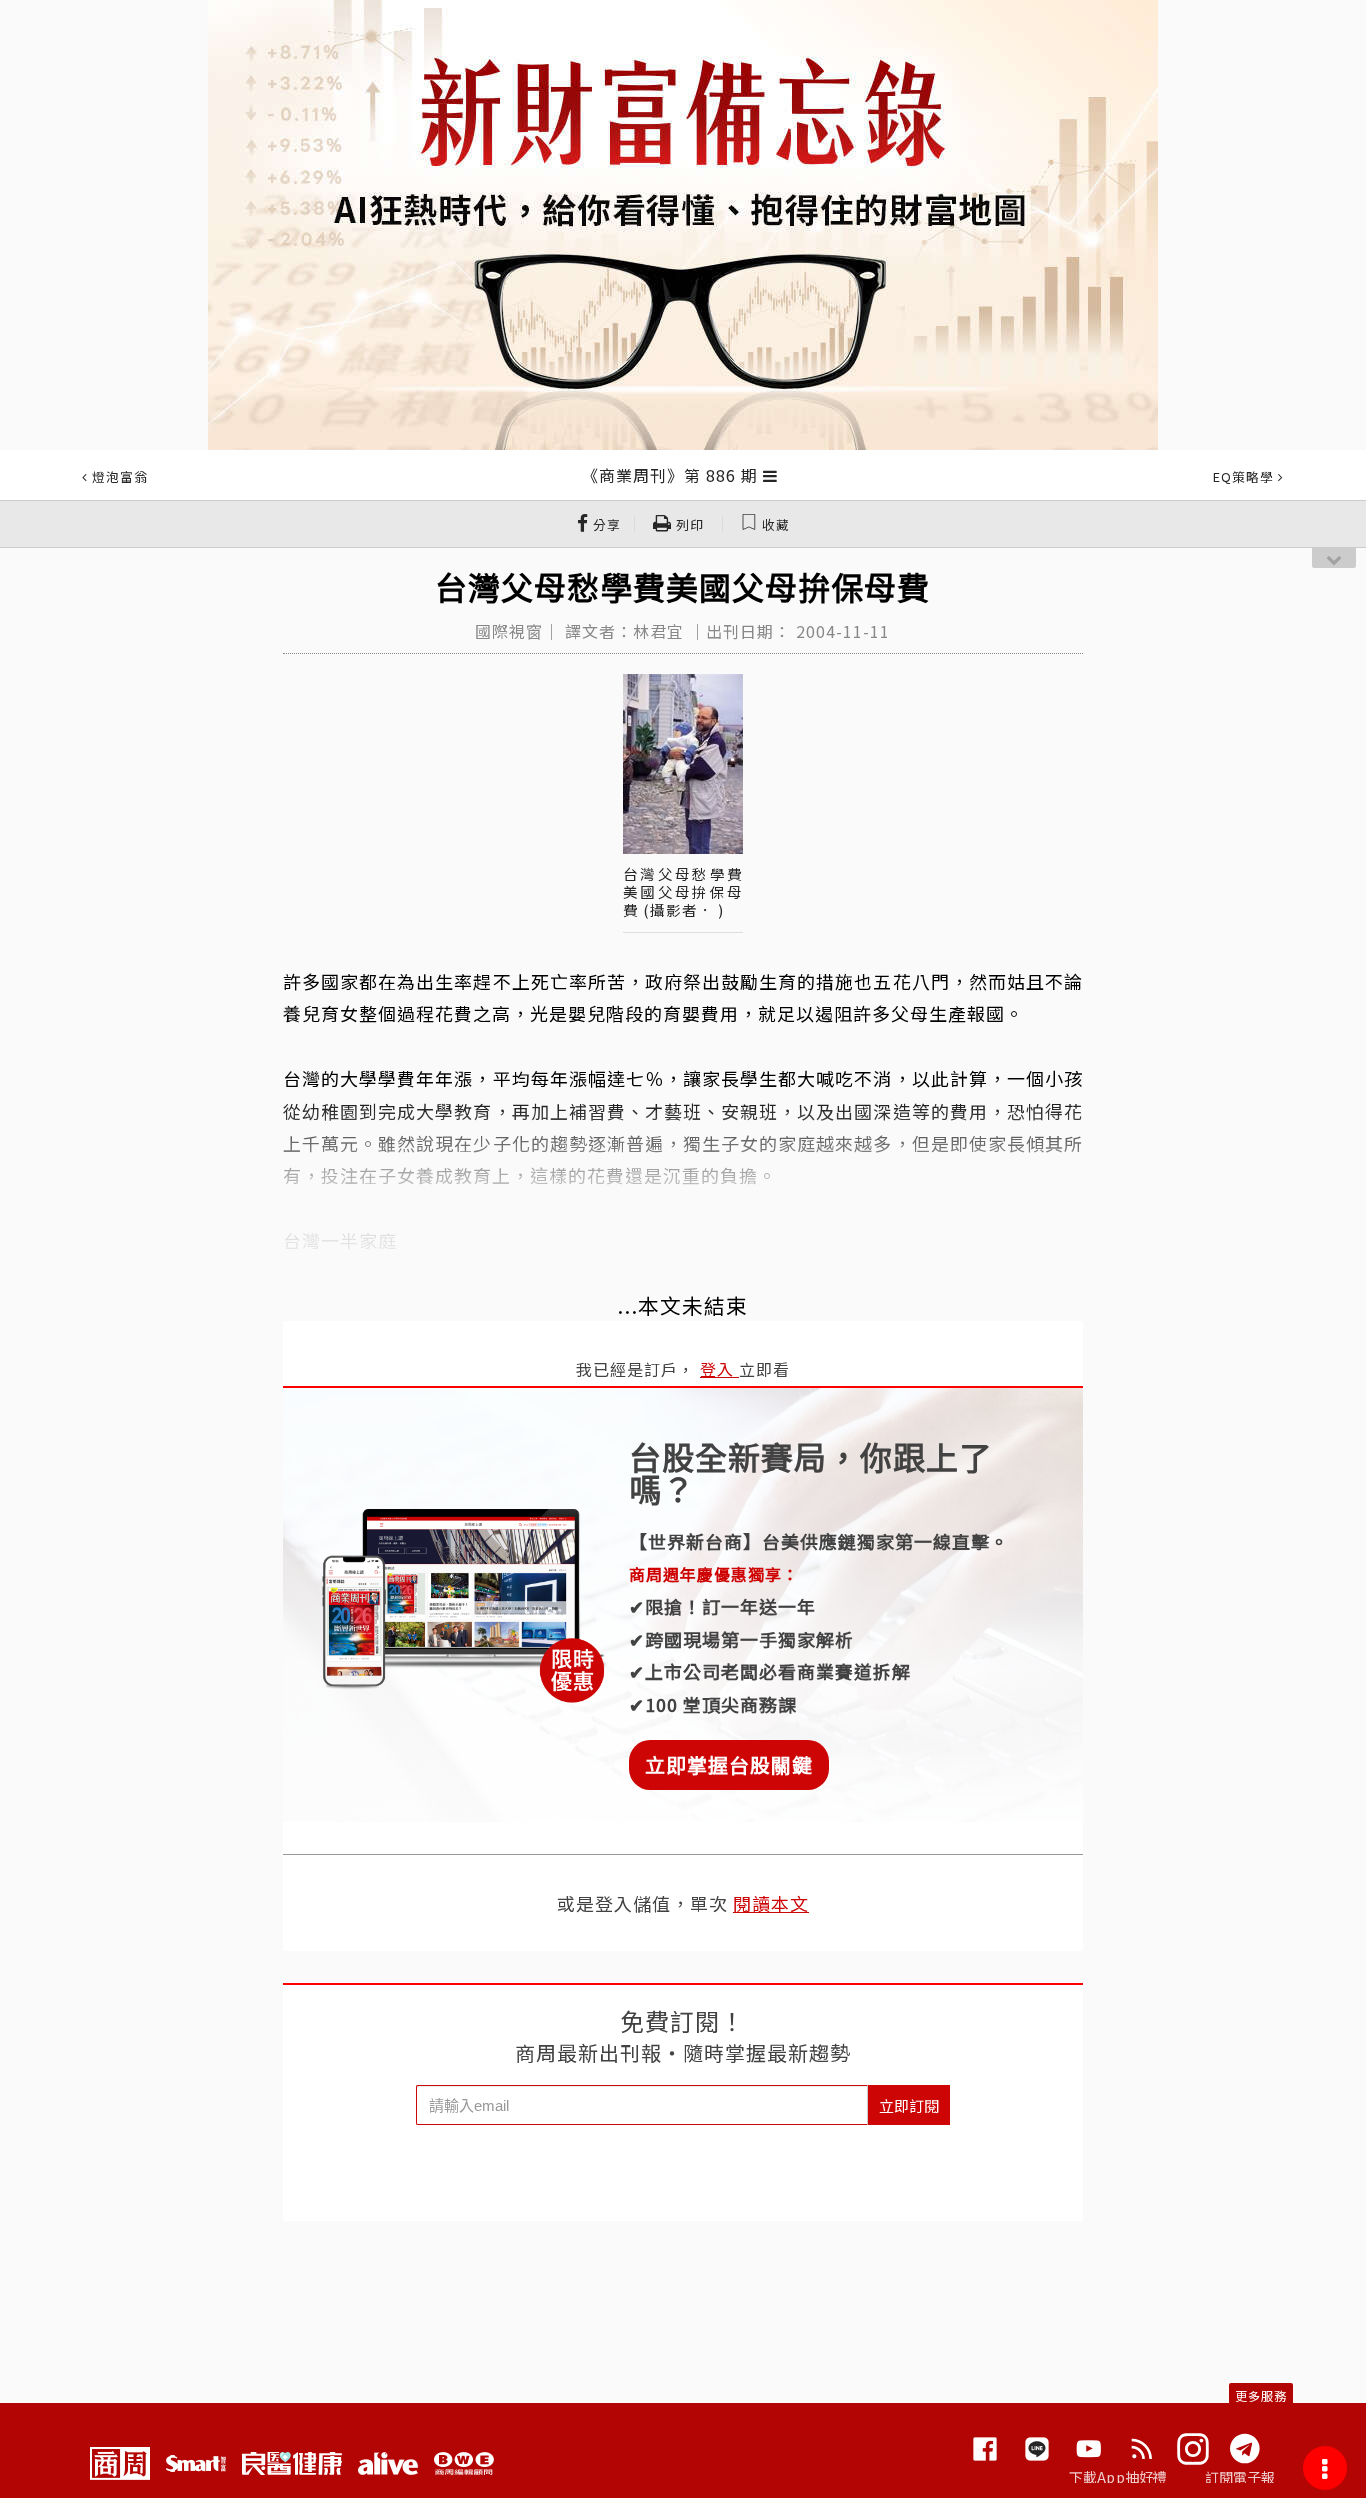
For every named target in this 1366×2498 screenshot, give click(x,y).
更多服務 (1261, 2395)
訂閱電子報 (1240, 2477)
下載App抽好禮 (1118, 2477)
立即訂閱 (909, 2105)
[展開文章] (770, 475)
